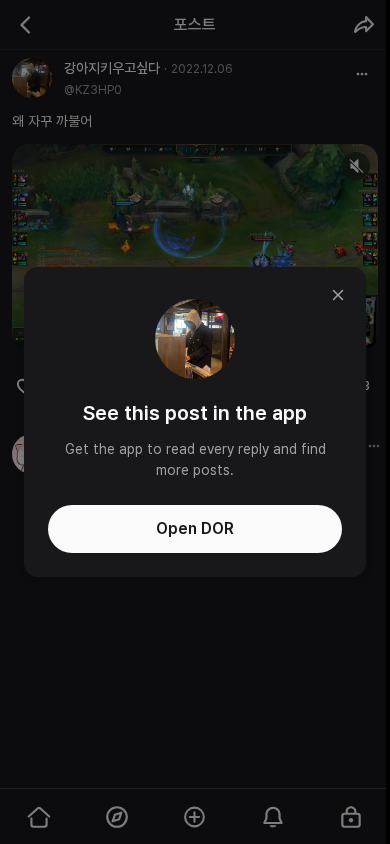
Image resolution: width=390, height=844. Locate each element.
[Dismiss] (338, 295)
